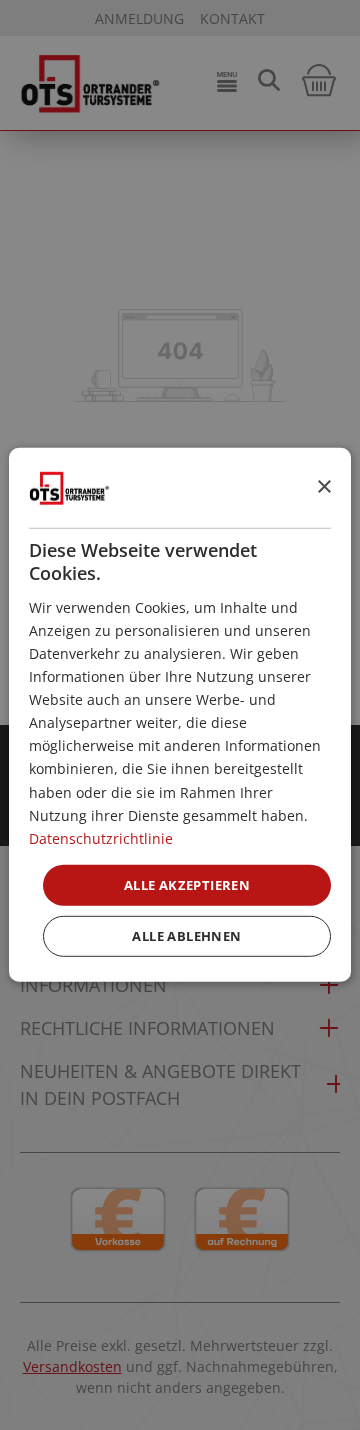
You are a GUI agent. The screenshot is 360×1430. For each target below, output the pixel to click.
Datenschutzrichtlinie (101, 838)
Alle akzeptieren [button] (187, 885)
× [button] (323, 486)
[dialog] (180, 715)
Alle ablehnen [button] (186, 936)
